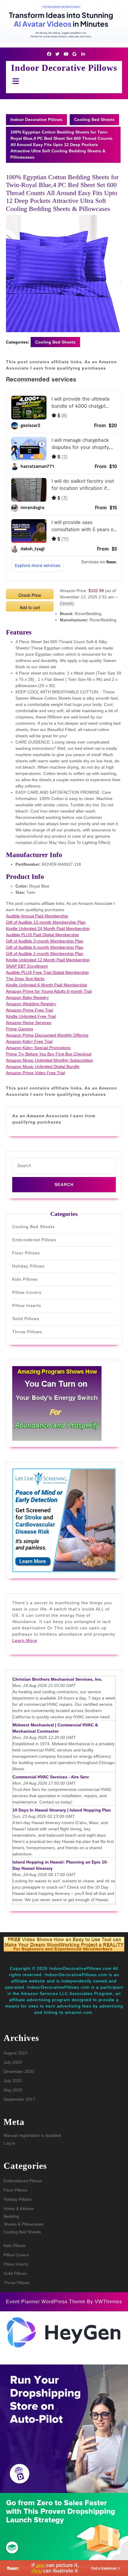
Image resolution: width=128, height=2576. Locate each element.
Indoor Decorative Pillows (64, 68)
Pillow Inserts (27, 1305)
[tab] (14, 81)
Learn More (25, 1640)
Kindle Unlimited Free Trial (31, 1016)
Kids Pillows (25, 1279)
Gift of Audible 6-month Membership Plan (45, 947)
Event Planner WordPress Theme (46, 2302)
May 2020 (13, 2090)
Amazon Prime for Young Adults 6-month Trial (49, 991)
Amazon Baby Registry (27, 997)
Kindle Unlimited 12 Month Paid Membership (48, 960)
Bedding (11, 2216)
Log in (9, 2143)
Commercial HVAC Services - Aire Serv (51, 1777)
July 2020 (13, 2081)
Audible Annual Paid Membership (37, 916)
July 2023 (13, 2062)
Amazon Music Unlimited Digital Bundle (43, 1066)
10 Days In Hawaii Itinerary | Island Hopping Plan (62, 1810)
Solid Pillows (26, 1319)
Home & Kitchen (19, 2209)
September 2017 (19, 2099)
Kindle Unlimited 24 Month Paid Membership (48, 928)
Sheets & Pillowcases (24, 2224)
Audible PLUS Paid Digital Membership (42, 935)
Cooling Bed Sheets (94, 119)
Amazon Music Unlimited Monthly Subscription (49, 1060)
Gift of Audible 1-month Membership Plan (45, 954)
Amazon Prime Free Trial (29, 1010)
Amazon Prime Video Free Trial (35, 1073)
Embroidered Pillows (34, 1240)
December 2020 (19, 2071)
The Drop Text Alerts (25, 979)
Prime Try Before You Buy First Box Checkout (49, 1054)
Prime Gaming (19, 1029)
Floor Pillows (26, 1253)
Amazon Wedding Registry (31, 1004)
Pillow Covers (27, 1292)
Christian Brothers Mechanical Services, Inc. (57, 1679)
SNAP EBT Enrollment (27, 966)
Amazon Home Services (29, 1023)
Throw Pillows (27, 1332)
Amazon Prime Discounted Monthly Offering (47, 1035)
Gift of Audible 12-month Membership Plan (46, 922)
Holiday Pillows (28, 1266)
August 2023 (15, 2053)
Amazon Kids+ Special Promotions (38, 1048)
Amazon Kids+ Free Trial (29, 1041)
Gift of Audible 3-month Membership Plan (45, 941)
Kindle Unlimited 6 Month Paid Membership (47, 985)
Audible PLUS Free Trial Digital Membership (47, 972)
